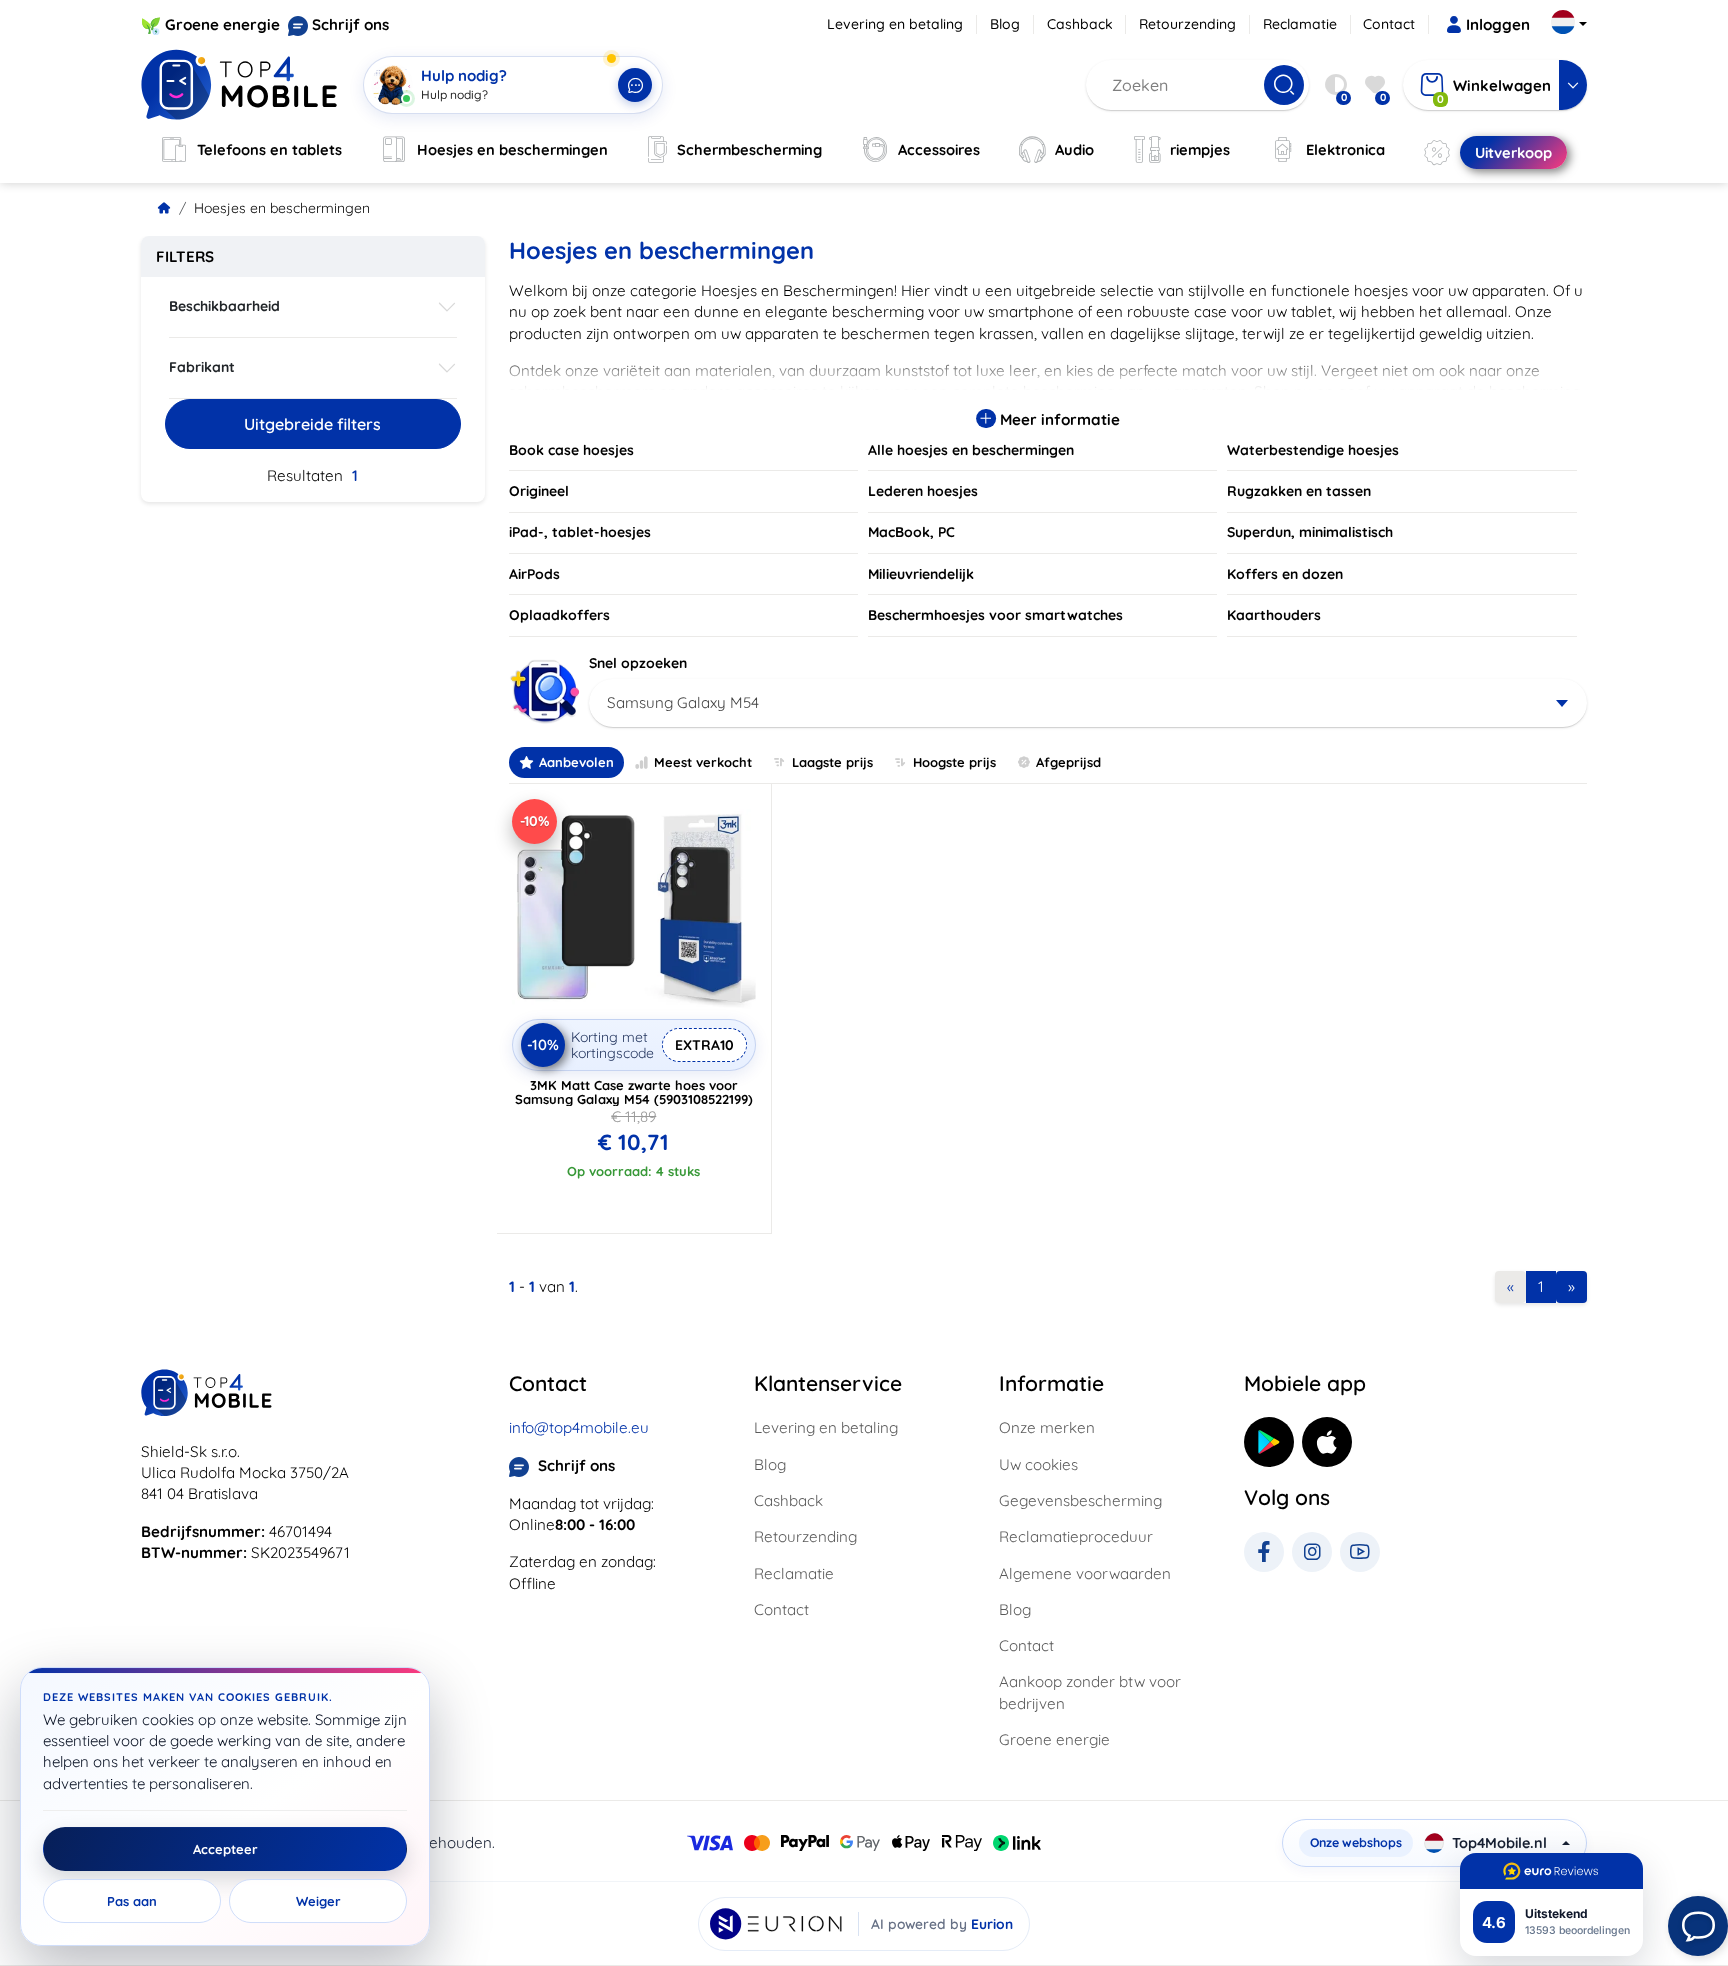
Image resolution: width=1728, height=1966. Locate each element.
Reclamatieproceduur (1076, 1536)
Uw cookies (1038, 1464)
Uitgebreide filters (312, 424)
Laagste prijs (832, 762)
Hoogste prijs (954, 762)
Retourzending (1187, 24)
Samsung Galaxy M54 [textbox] (683, 702)
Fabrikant (202, 367)
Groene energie (222, 24)
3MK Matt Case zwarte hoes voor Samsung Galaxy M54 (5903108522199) (634, 1092)
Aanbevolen (576, 762)
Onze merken (1047, 1427)
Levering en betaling (895, 24)
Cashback (1080, 24)
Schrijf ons (350, 24)
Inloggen (1498, 24)
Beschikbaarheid (224, 306)
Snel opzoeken (638, 663)
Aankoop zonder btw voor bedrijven (1090, 1692)
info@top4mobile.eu (579, 1427)
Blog (1005, 24)
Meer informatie (1058, 419)
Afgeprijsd (1068, 762)
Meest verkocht (703, 762)
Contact (1389, 24)
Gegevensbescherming (1080, 1500)
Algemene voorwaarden (1085, 1573)
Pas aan (132, 1901)
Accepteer (225, 1849)
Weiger (318, 1901)
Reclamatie (1300, 24)
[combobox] (1088, 703)
